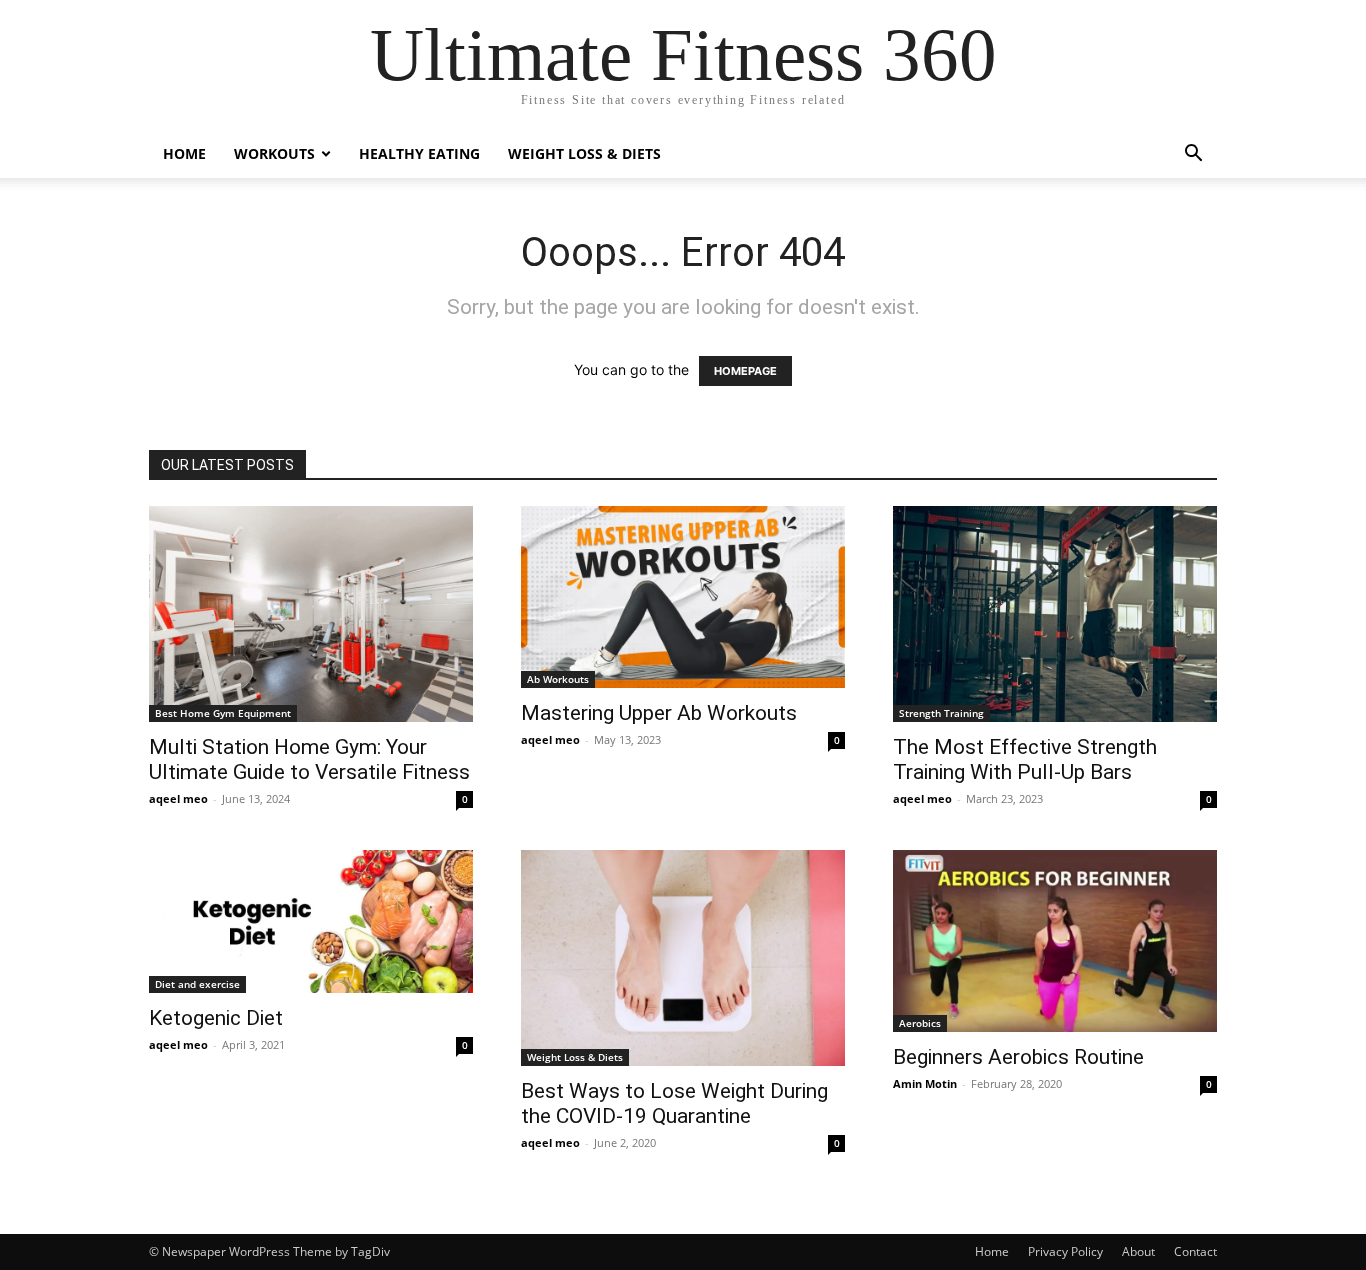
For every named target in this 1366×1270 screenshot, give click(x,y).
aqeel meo (178, 798)
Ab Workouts (558, 679)
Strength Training (941, 713)
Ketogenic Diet (216, 1018)
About (1138, 1251)
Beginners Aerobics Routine (1018, 1057)
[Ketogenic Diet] (311, 921)
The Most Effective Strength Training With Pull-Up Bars (1025, 759)
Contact (1195, 1251)
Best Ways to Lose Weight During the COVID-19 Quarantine (674, 1103)
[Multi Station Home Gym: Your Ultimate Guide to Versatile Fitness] (311, 614)
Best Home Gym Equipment (223, 713)
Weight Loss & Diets (584, 153)
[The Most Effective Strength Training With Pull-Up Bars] (1055, 614)
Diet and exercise (197, 984)
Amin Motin (925, 1083)
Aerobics (920, 1023)
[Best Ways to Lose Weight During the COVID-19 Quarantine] (683, 958)
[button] (1193, 155)
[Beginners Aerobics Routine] (1055, 941)
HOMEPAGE (745, 371)
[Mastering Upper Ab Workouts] (683, 597)
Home (184, 153)
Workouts (274, 153)
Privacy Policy (1065, 1251)
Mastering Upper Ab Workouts (659, 713)
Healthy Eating (419, 153)
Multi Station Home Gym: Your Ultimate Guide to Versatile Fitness (309, 759)
